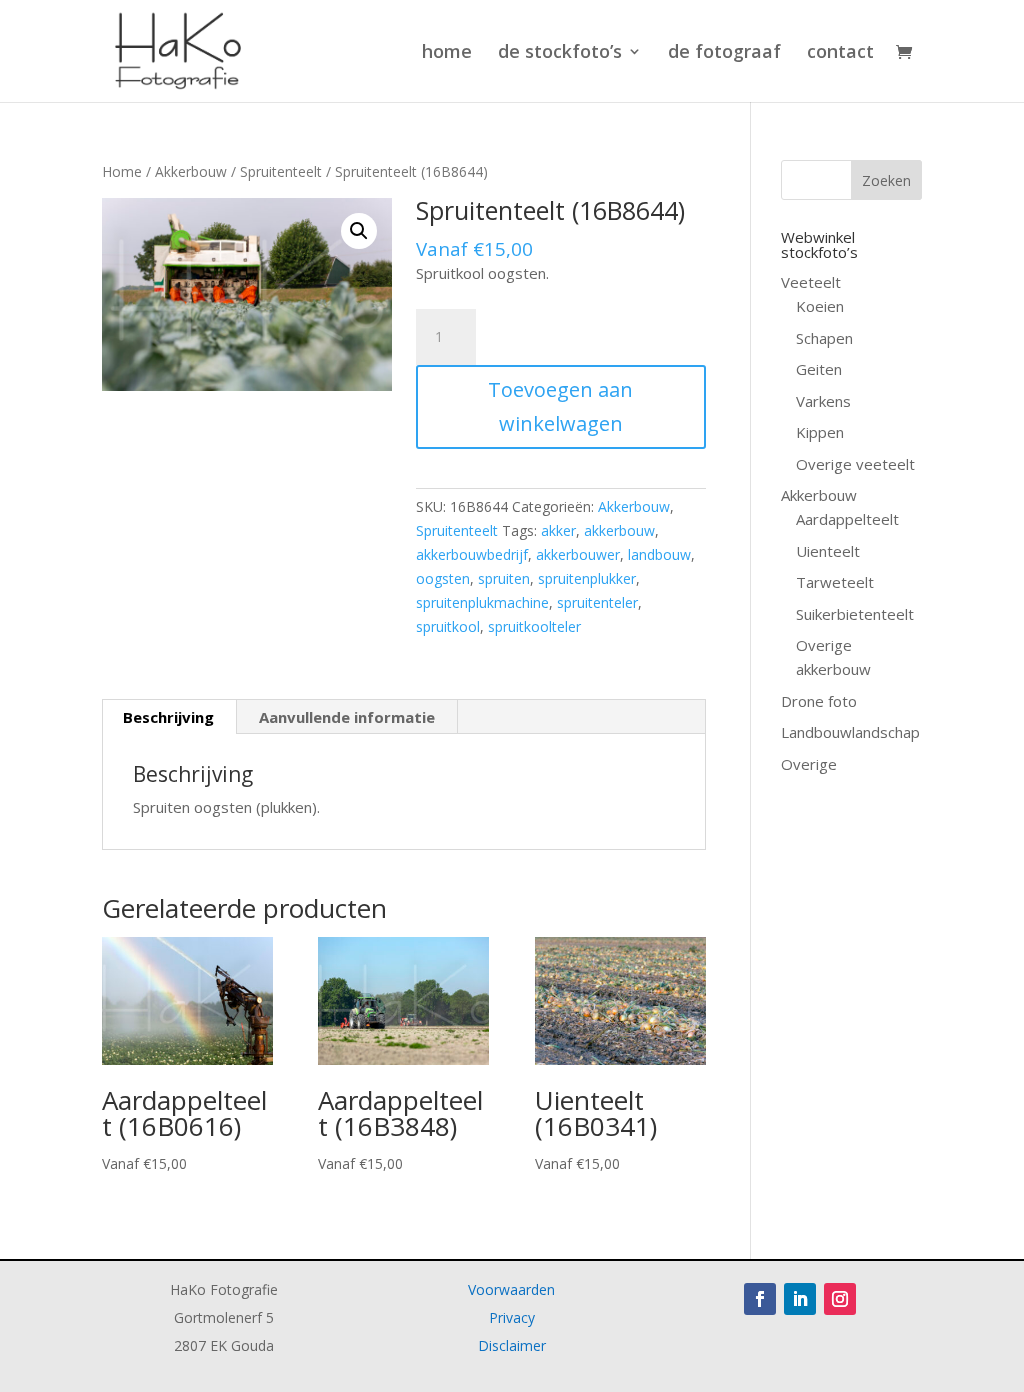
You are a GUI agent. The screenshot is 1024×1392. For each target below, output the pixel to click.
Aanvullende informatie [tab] (347, 717)
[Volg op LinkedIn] (800, 1299)
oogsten (443, 578)
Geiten (819, 369)
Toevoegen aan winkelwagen (560, 406)
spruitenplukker (587, 578)
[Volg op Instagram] (840, 1299)
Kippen (820, 432)
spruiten (504, 578)
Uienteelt (828, 551)
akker (558, 530)
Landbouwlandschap (850, 732)
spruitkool (448, 626)
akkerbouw (619, 530)
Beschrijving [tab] (168, 717)
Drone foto (819, 701)
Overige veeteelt (855, 464)
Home (122, 171)
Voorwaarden (511, 1289)
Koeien (820, 306)
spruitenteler (597, 602)
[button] (359, 231)
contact (840, 53)
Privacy (512, 1317)
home (447, 53)
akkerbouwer (578, 554)
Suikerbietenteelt (855, 614)
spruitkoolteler (534, 626)
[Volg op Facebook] (760, 1299)
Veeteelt (811, 282)
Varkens (823, 401)
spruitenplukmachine (482, 602)
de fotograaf (724, 53)
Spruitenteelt (281, 171)
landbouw (659, 554)
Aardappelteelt (847, 519)
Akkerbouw (191, 171)
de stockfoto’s (560, 53)
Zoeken (886, 180)
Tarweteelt (835, 582)
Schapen (824, 338)
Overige (809, 764)
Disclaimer (512, 1345)
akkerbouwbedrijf (472, 554)
